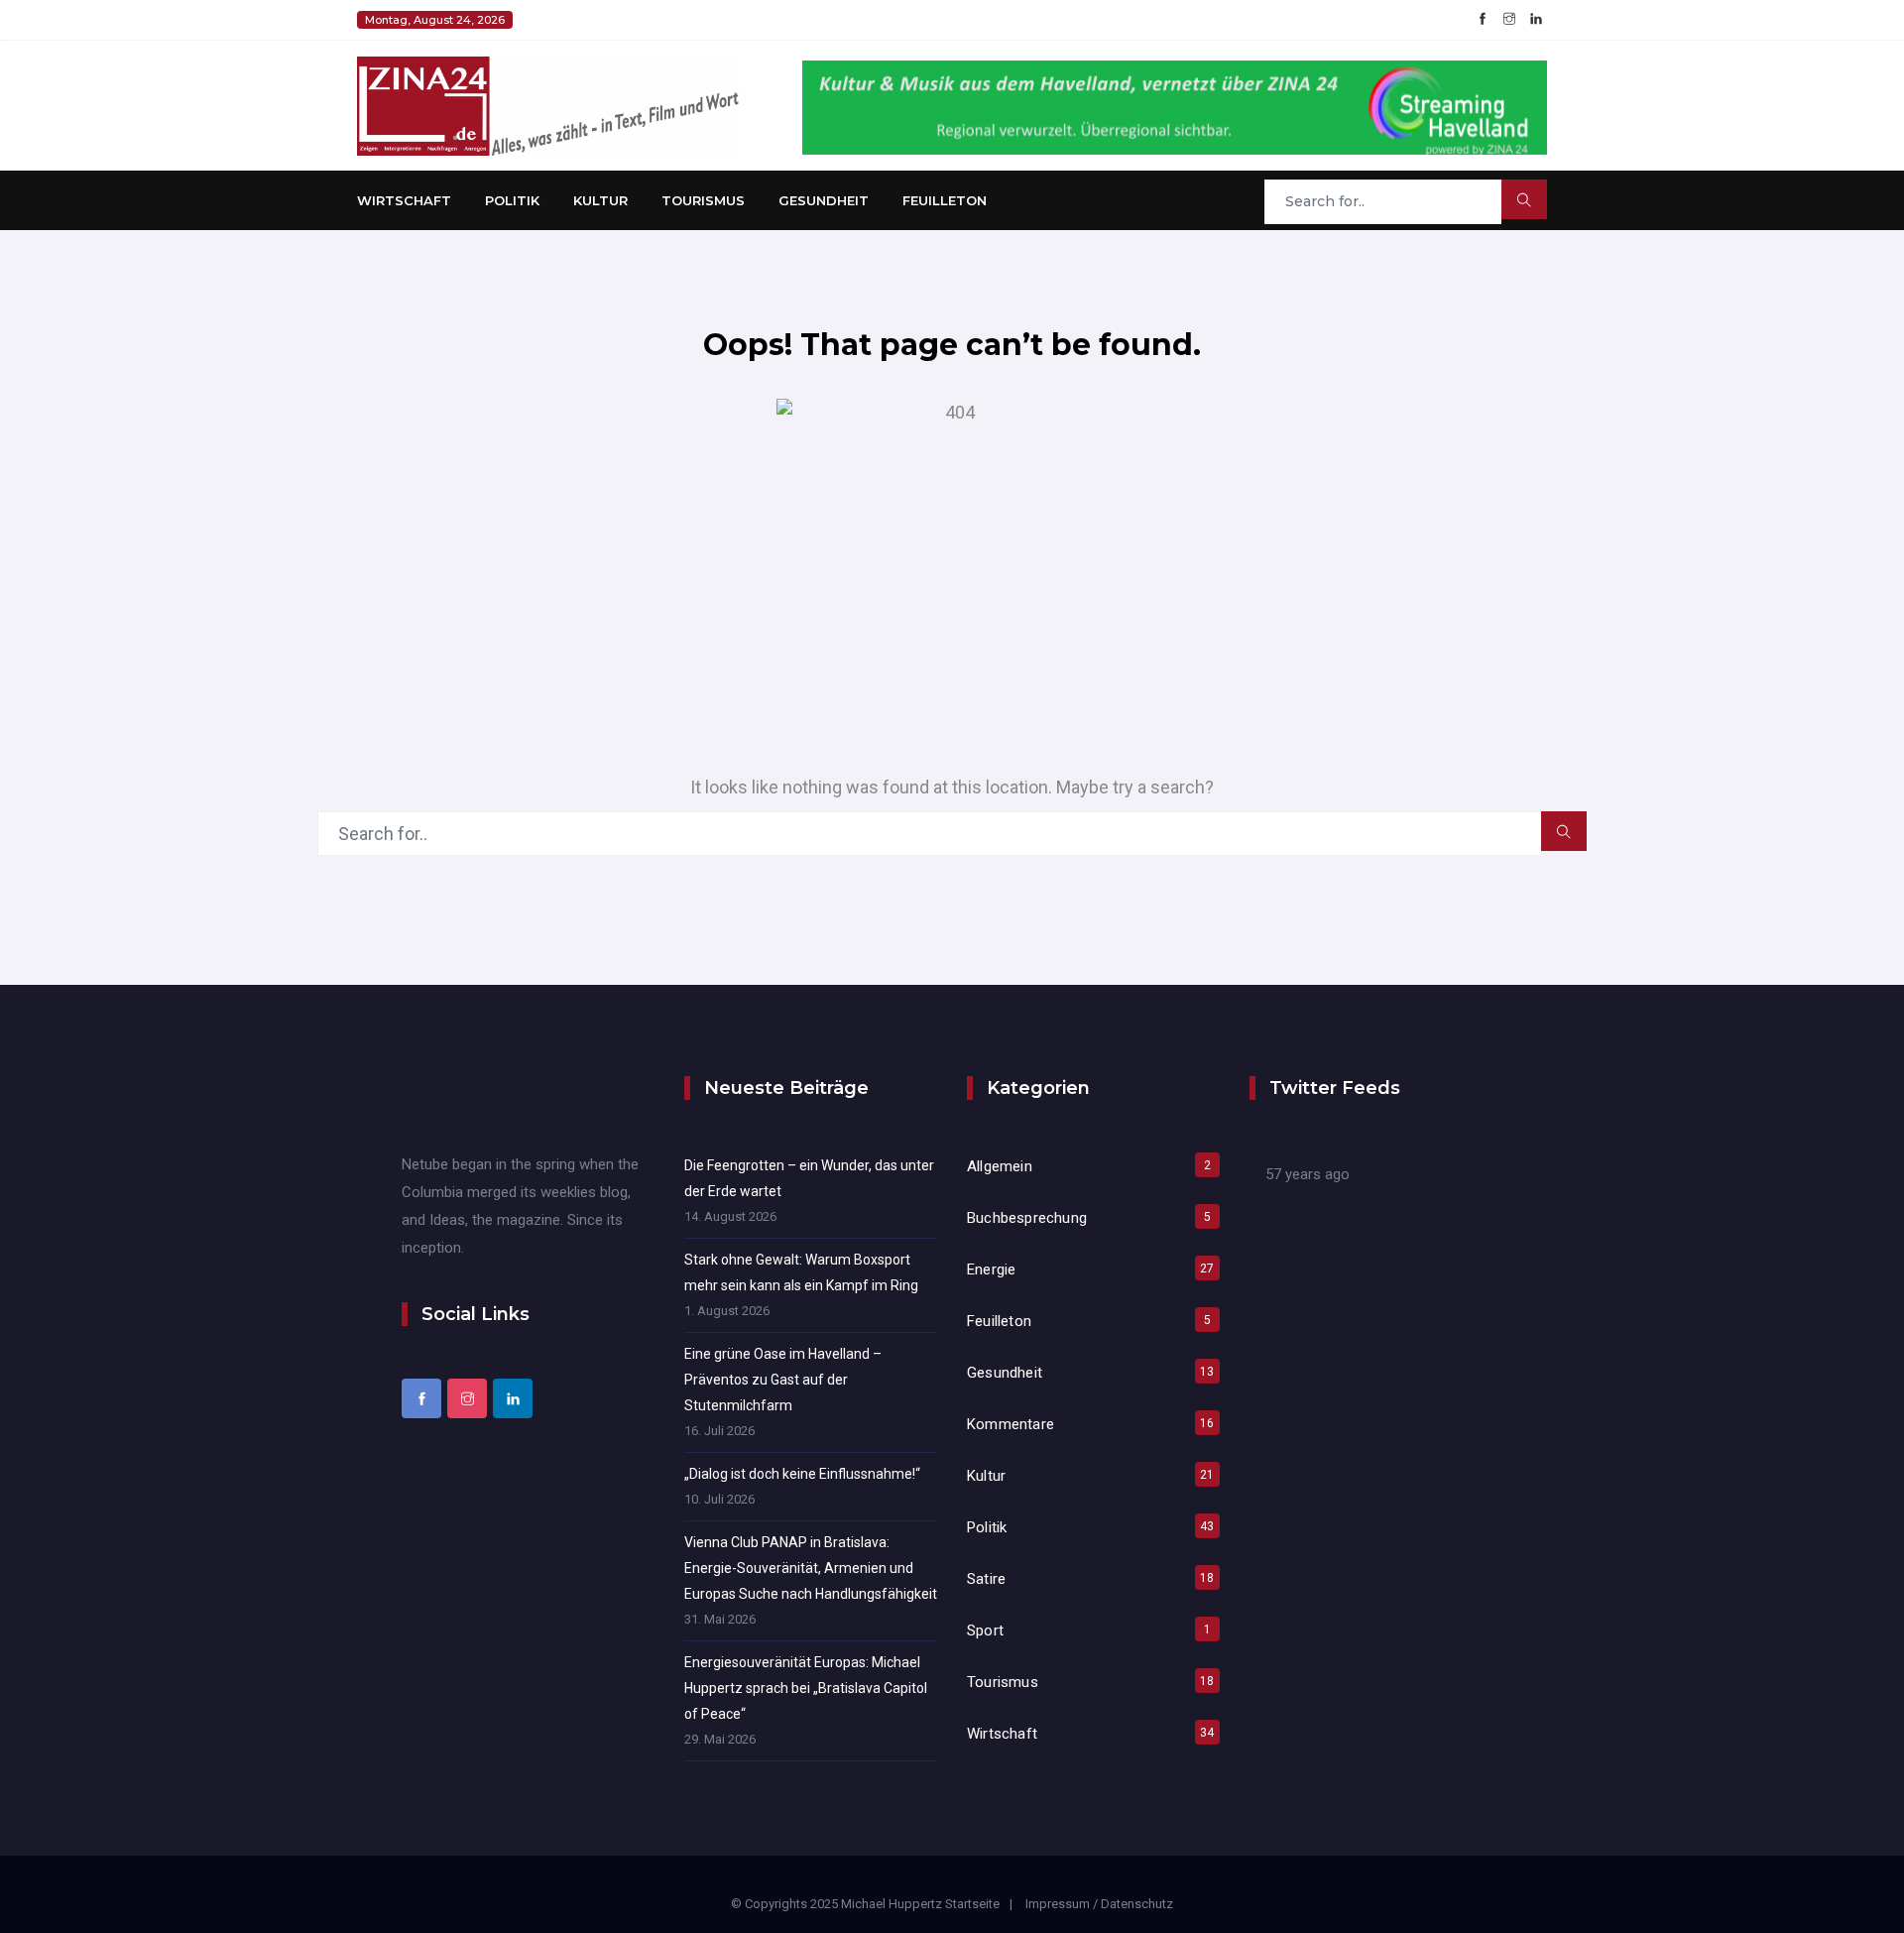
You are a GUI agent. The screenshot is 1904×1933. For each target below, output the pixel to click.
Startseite (972, 1904)
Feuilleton (945, 200)
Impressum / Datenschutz (1099, 1904)
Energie (991, 1269)
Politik (512, 200)
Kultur (600, 200)
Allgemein (1000, 1166)
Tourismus (703, 200)
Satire (986, 1579)
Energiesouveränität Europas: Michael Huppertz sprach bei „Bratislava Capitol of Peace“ (806, 1688)
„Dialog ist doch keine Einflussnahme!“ (802, 1474)
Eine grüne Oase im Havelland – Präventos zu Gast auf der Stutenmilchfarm (783, 1380)
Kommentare (1011, 1424)
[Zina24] (548, 105)
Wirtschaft (404, 200)
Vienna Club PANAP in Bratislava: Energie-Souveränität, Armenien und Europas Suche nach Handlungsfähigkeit (811, 1568)
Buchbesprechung (1027, 1218)
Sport (985, 1631)
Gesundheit (824, 200)
